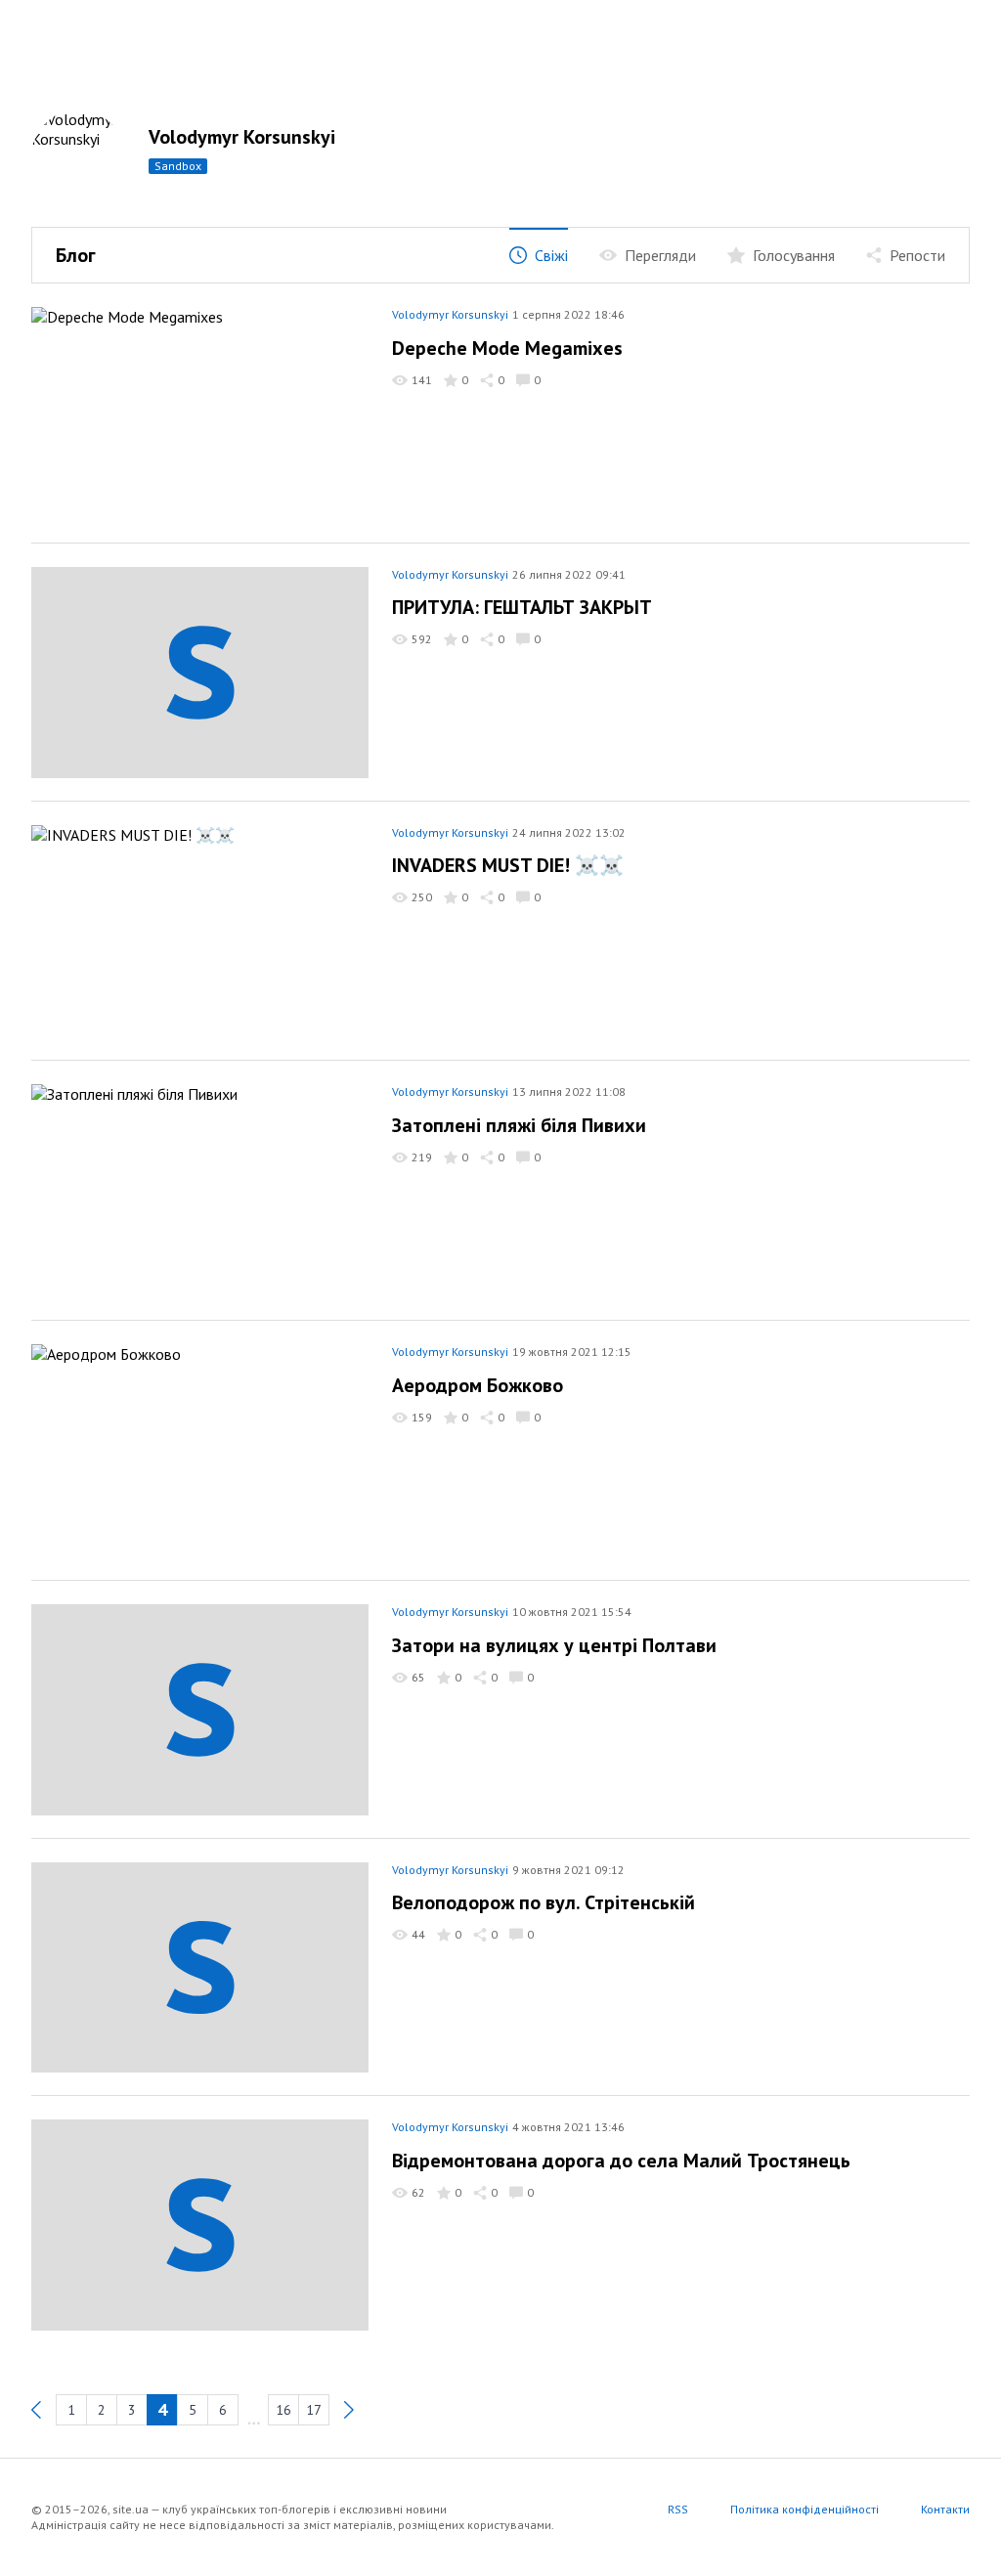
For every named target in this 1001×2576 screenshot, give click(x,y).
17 (314, 2410)
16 (283, 2410)
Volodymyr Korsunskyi (242, 137)
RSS (678, 2509)
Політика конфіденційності (805, 2509)
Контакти (945, 2509)
